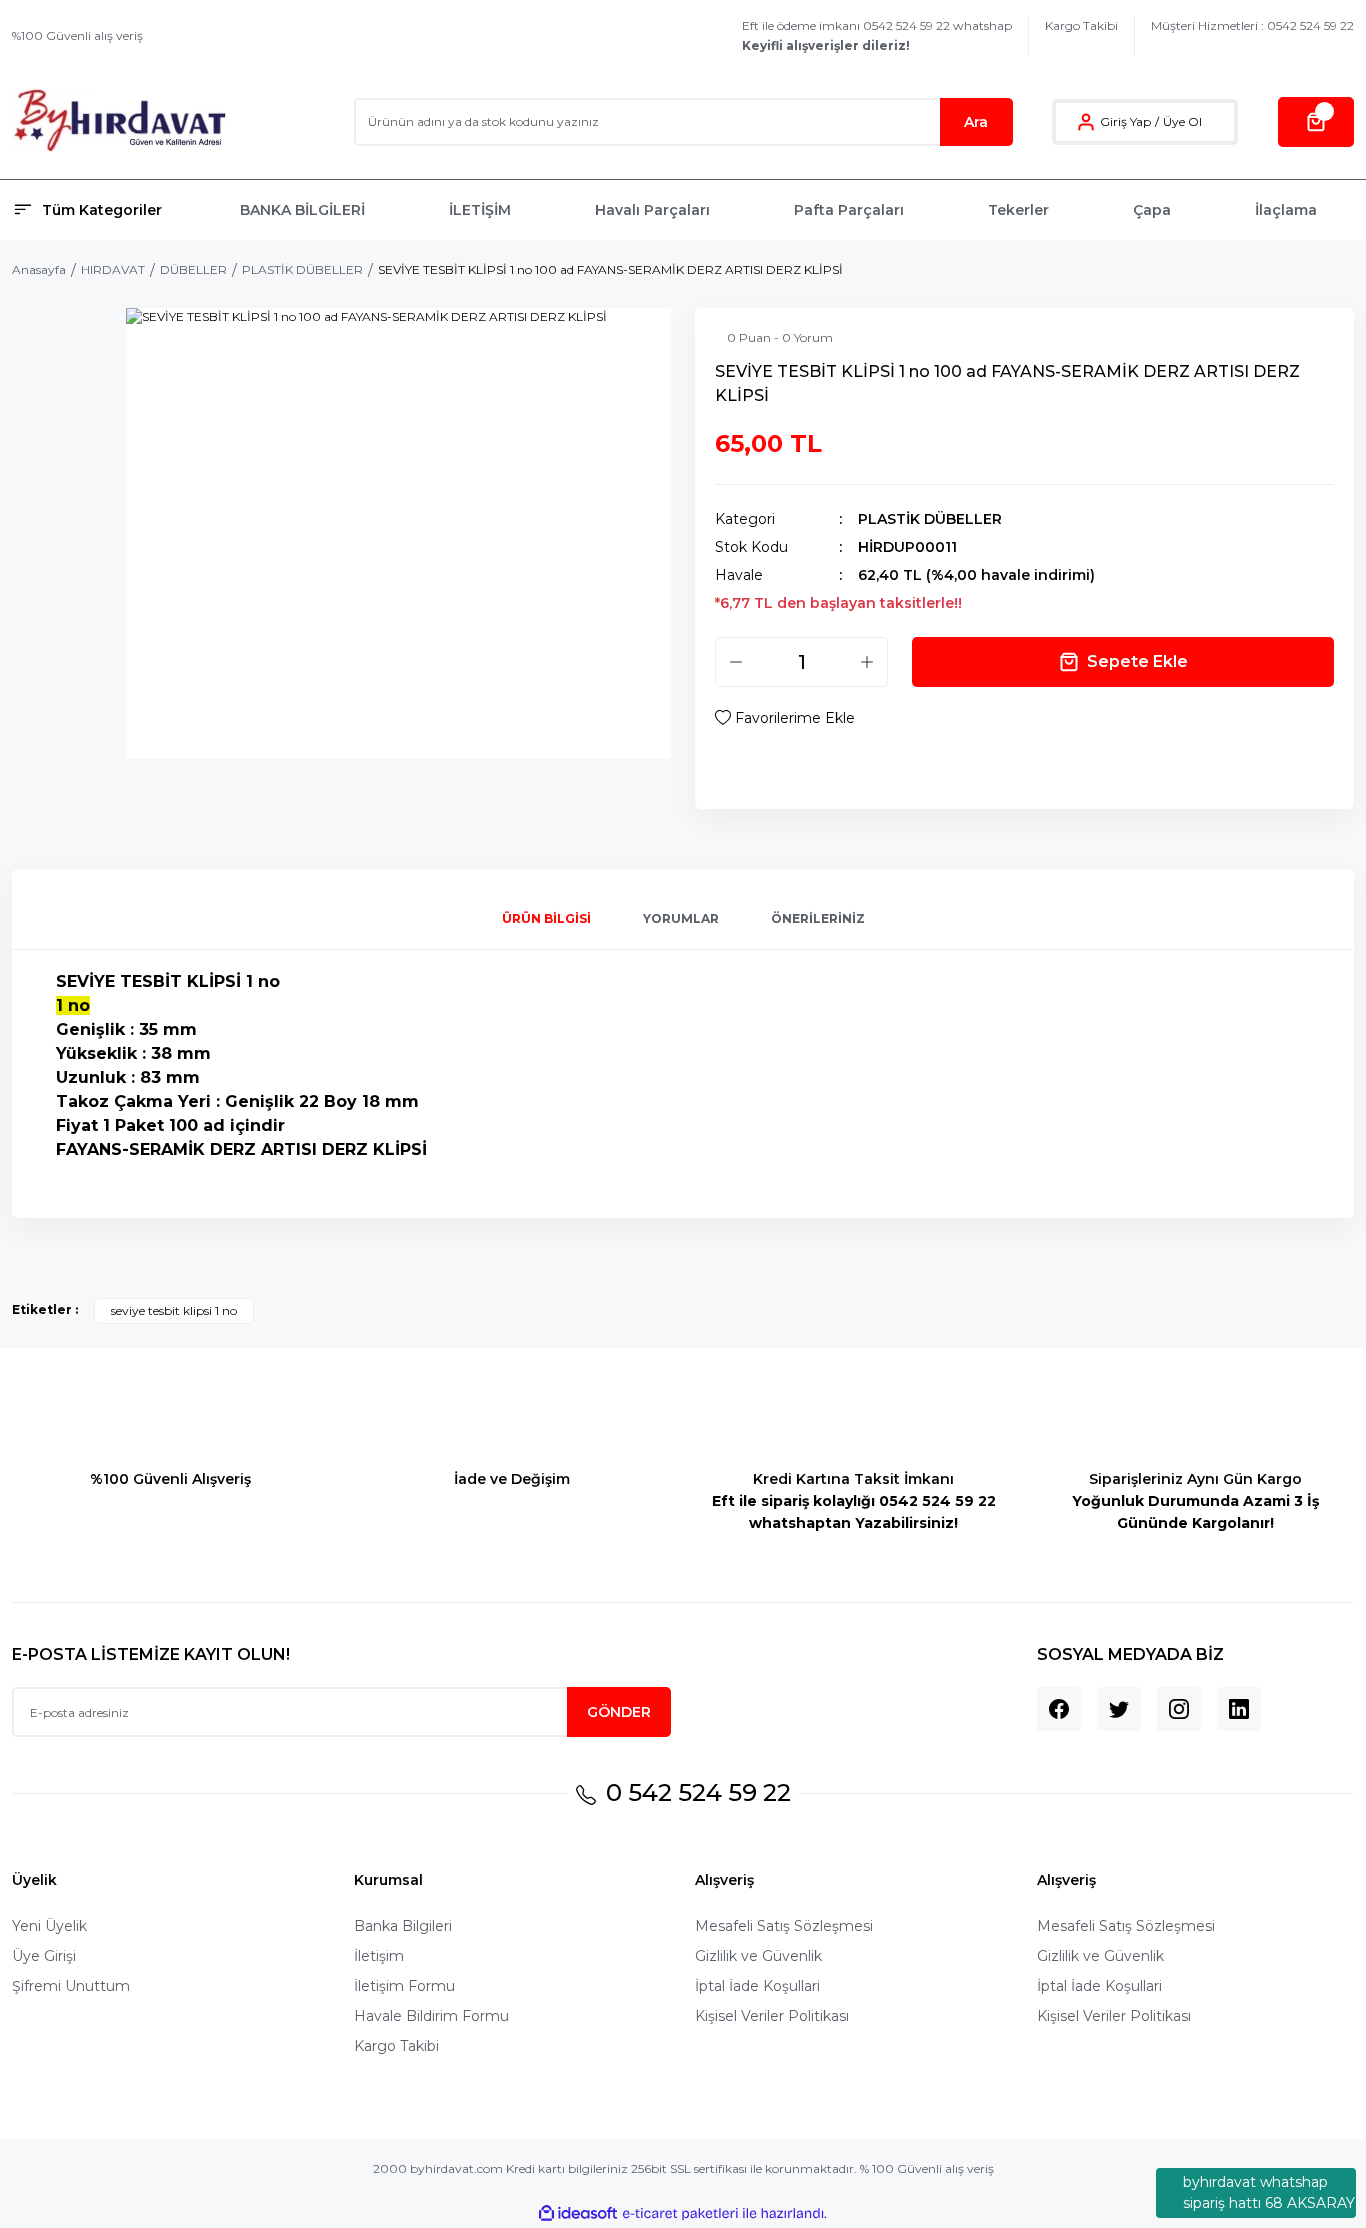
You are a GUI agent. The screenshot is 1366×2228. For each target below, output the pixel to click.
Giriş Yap (1125, 121)
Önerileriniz (818, 918)
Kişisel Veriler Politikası (772, 2016)
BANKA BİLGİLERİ (302, 210)
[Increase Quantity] (867, 662)
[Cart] (1316, 122)
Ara (976, 122)
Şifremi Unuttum (71, 1986)
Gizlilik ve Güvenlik (758, 1956)
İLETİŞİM (480, 210)
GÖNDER (619, 1712)
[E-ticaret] (680, 2214)
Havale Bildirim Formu (431, 2016)
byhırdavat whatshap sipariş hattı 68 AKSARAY (1269, 2192)
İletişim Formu (404, 1986)
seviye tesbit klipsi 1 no (174, 1310)
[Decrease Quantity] (736, 662)
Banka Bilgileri (403, 1926)
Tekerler (1018, 210)
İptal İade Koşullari (757, 1986)
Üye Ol (1182, 121)
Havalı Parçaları (652, 210)
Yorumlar (681, 918)
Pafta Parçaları (849, 210)
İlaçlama (1286, 210)
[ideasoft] (578, 2213)
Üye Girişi (44, 1956)
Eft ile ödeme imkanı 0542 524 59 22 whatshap (877, 35)
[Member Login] (1086, 122)
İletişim (379, 1956)
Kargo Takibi (1081, 25)
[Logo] (119, 121)
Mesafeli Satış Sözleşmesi (784, 1926)
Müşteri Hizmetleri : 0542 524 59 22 (1252, 25)
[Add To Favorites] (785, 718)
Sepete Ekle (1137, 661)
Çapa (1152, 210)
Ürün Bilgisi (546, 918)
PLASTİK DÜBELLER (930, 519)
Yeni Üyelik (49, 1926)
